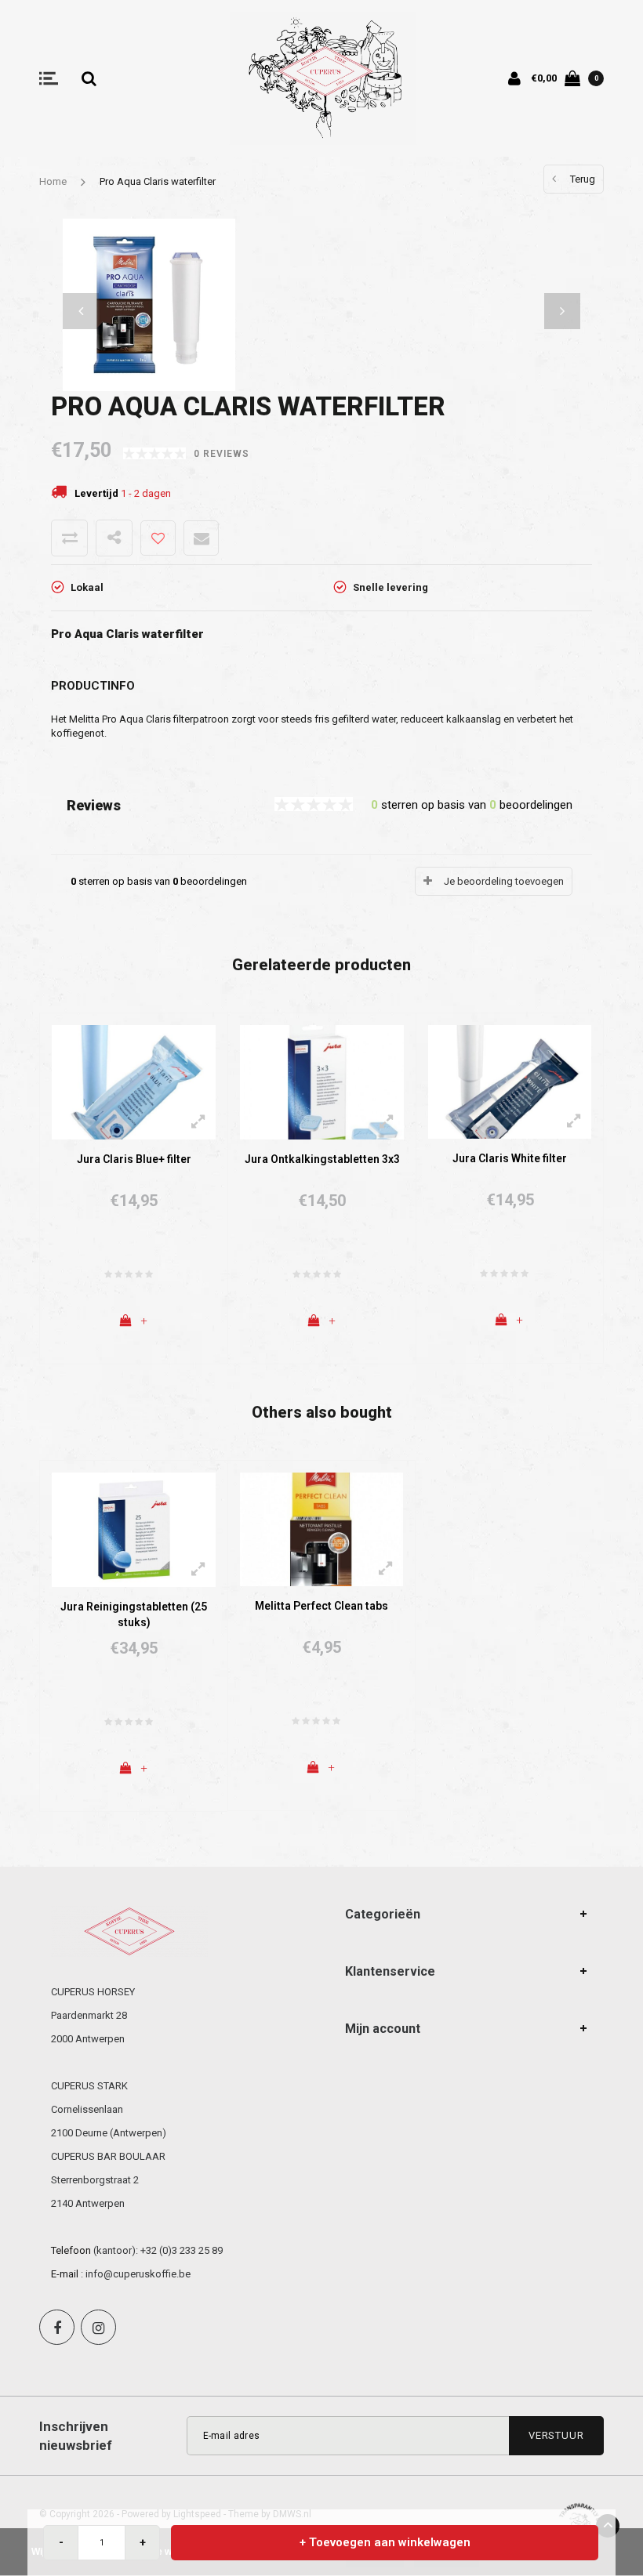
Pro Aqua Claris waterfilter (158, 181)
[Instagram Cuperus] (98, 2327)
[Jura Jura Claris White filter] (510, 1081)
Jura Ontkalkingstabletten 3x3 (322, 1159)
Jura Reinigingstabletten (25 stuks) (134, 1614)
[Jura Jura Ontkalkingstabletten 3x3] (322, 1081)
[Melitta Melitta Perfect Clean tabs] (321, 1529)
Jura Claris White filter (510, 1158)
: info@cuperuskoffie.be (136, 2274)
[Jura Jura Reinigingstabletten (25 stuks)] (134, 1529)
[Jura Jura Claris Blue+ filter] (134, 1081)
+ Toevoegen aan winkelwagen (385, 2542)
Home (53, 181)
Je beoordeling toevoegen (504, 881)
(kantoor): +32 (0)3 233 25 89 (158, 2250)
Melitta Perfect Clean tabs (321, 1606)
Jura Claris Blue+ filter (134, 1159)
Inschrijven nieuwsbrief (76, 2436)
